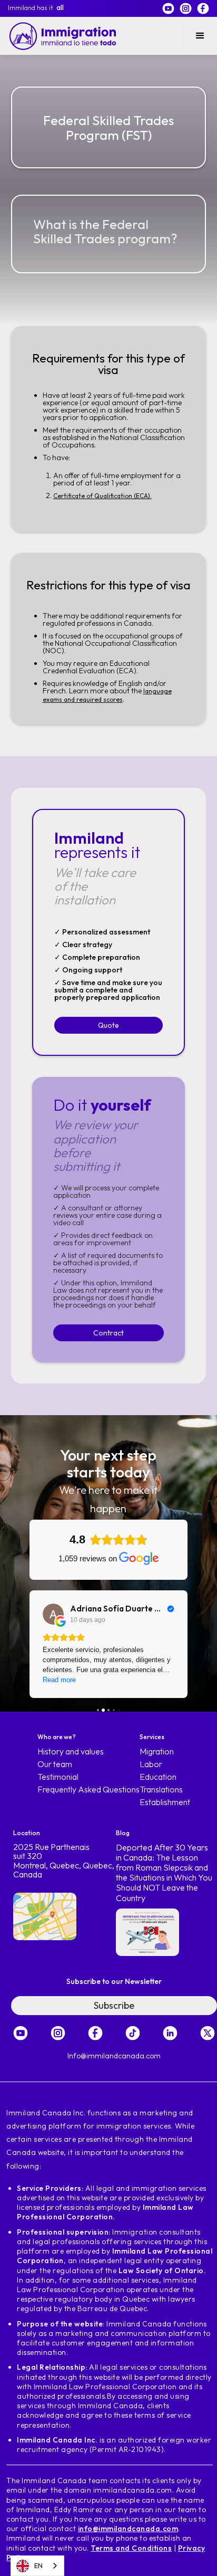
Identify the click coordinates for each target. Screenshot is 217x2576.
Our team (55, 1764)
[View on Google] (53, 1614)
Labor (151, 1764)
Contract (108, 1333)
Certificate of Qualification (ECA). (102, 496)
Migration (157, 1752)
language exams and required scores (107, 695)
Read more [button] (59, 1680)
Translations (161, 1790)
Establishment (165, 1802)
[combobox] (37, 2566)
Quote (108, 1025)
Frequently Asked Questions (88, 1790)
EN (38, 2565)
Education (158, 1777)
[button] (200, 36)
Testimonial (58, 1777)
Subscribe (114, 2005)
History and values (71, 1752)
